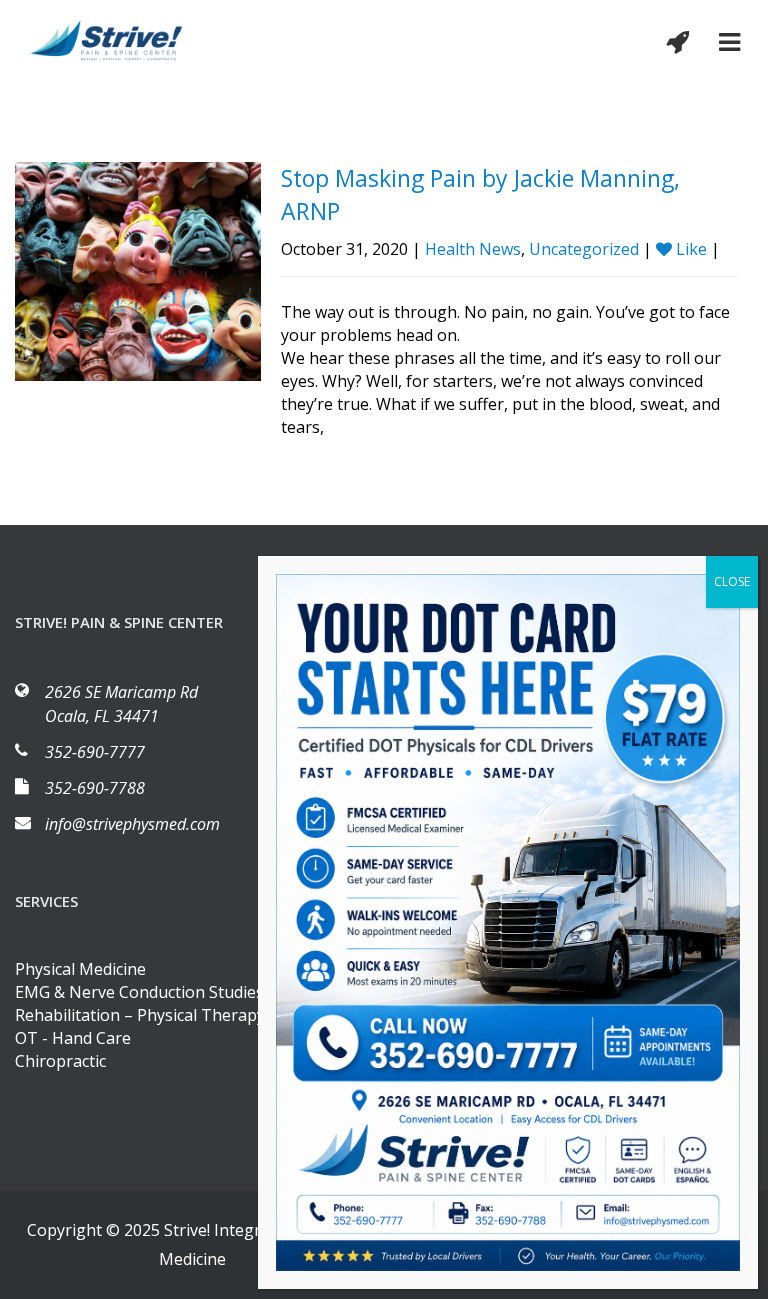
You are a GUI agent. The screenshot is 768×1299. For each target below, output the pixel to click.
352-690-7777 (95, 752)
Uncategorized (584, 249)
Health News (473, 249)
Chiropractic (60, 1061)
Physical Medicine (80, 969)
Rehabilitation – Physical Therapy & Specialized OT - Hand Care (190, 1026)
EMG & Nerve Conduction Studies (139, 992)
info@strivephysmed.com (132, 824)
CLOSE (732, 581)
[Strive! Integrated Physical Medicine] (107, 40)
